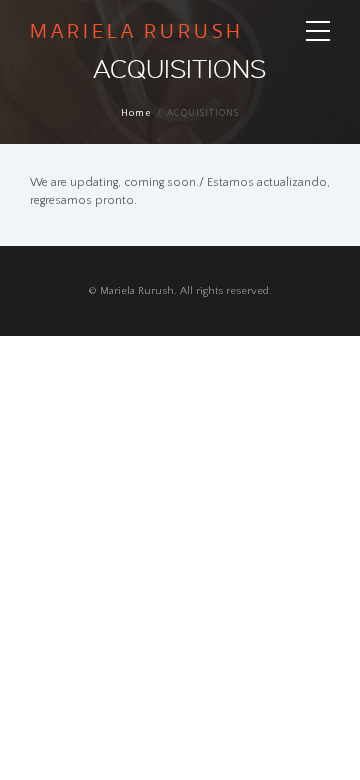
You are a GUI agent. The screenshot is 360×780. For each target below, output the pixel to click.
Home (136, 113)
